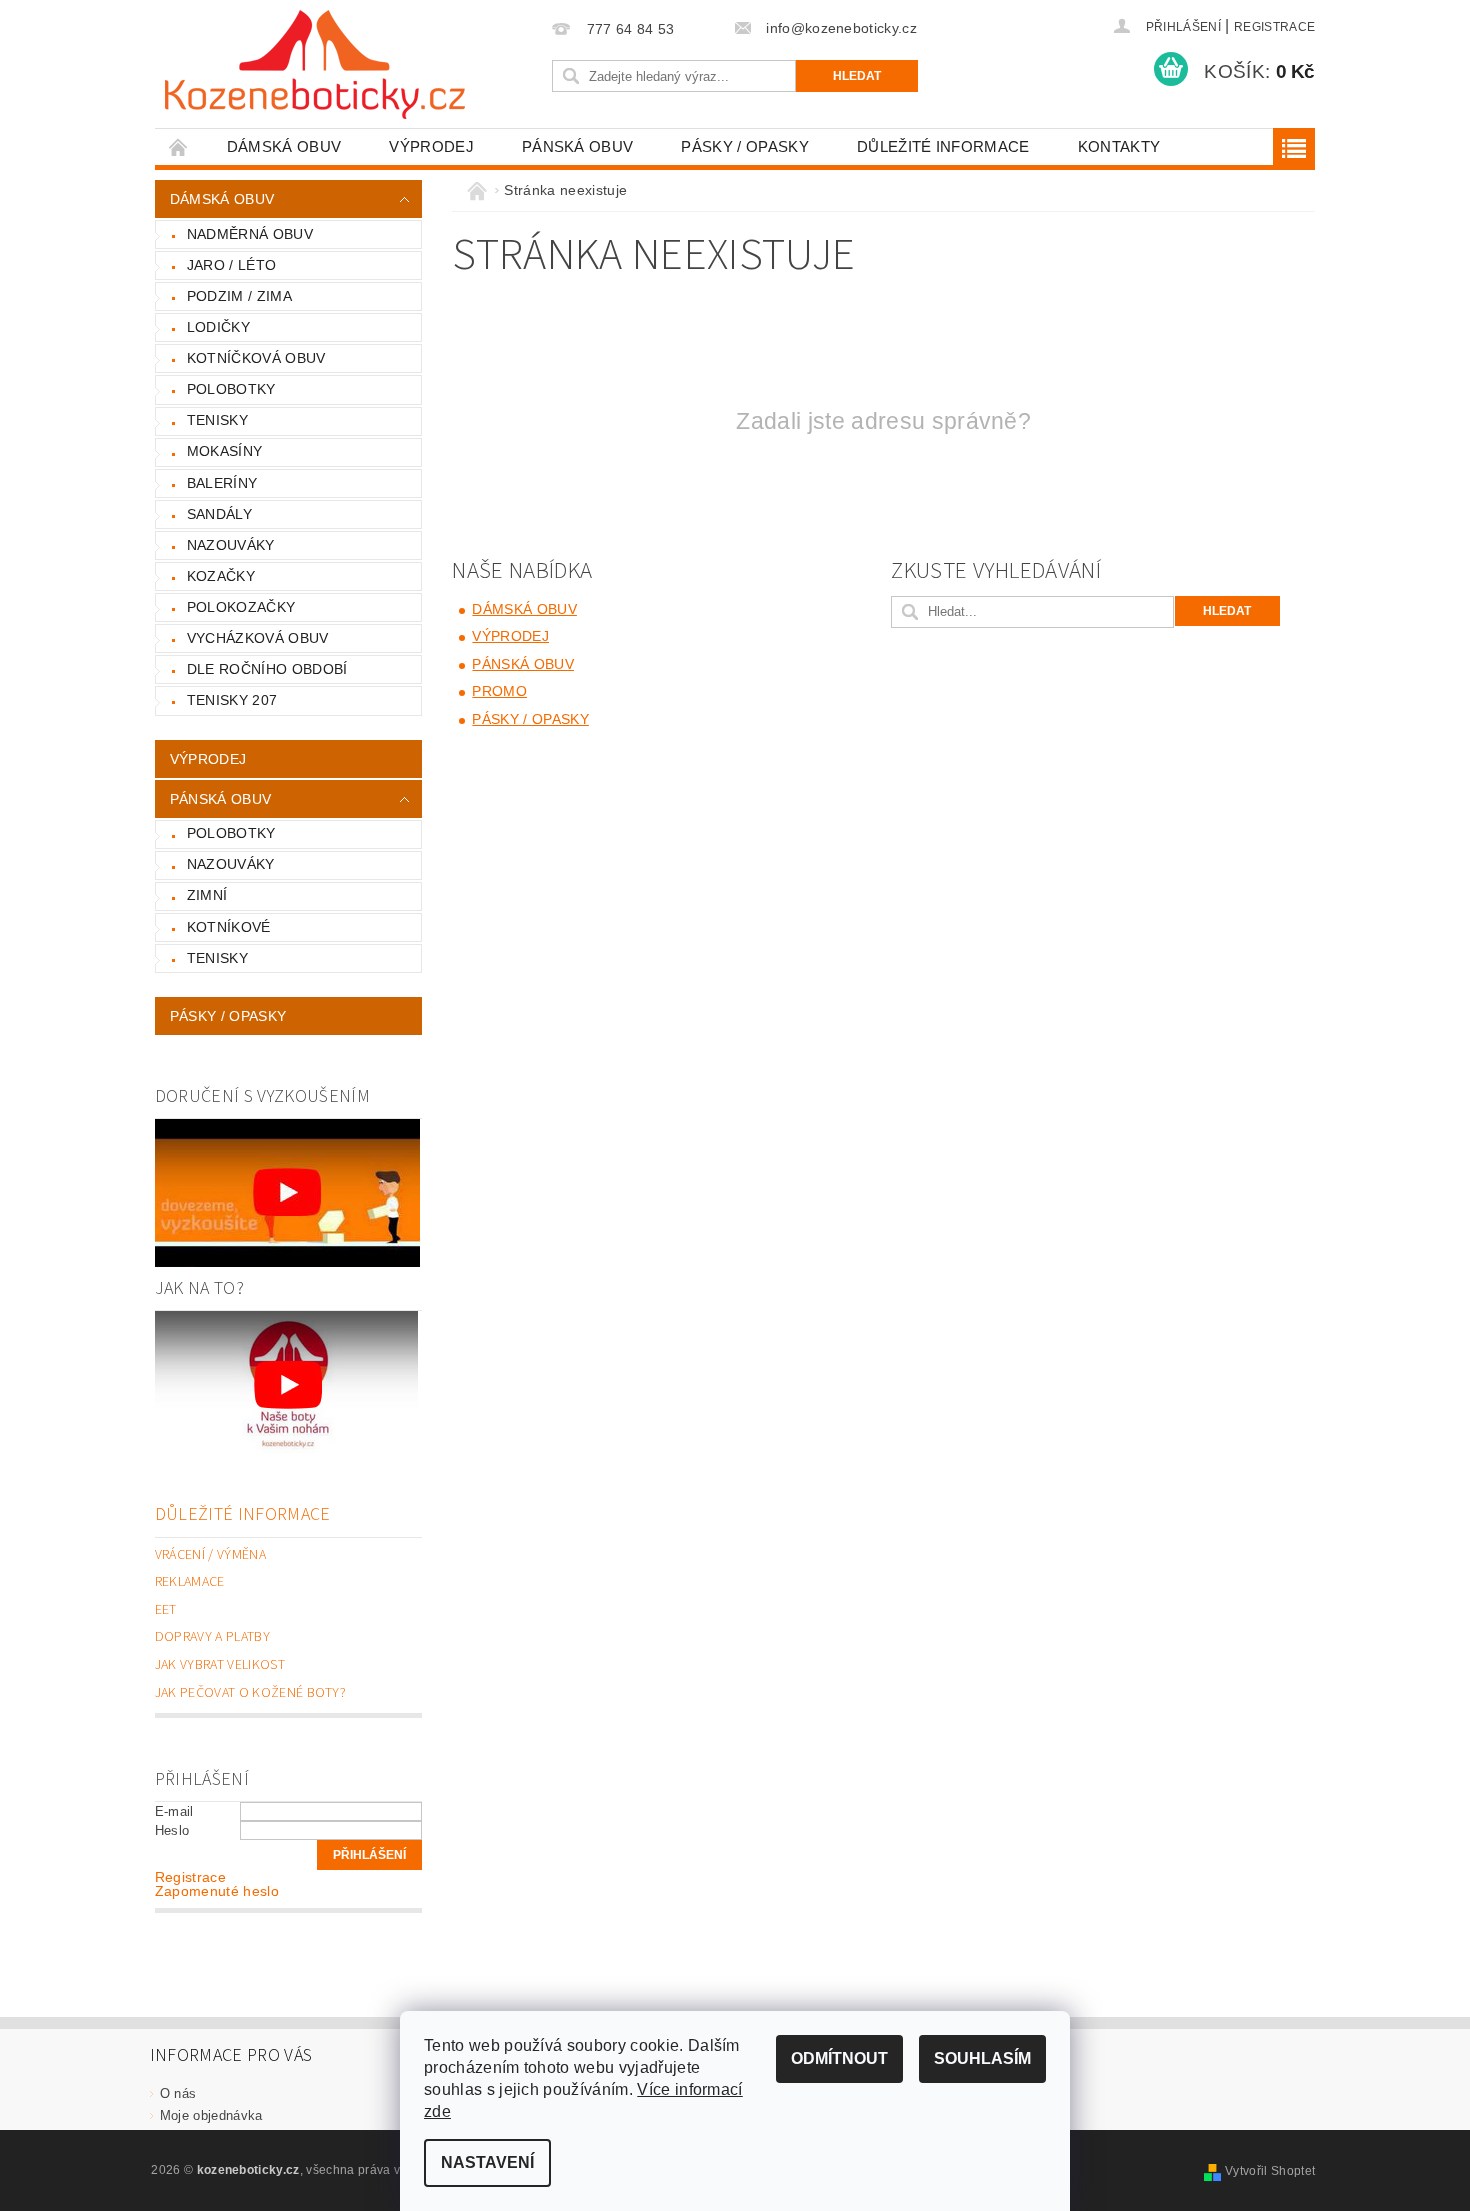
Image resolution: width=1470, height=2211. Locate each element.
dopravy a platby (212, 1637)
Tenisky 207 (232, 700)
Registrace (1274, 27)
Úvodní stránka (179, 146)
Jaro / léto (232, 265)
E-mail (174, 1811)
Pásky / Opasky (744, 146)
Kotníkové (229, 927)
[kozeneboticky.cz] (315, 64)
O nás (178, 2093)
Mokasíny (225, 451)
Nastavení (487, 2162)
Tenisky (217, 420)
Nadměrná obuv (250, 234)
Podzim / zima (239, 296)
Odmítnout (839, 2058)
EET (166, 1610)
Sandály (219, 514)
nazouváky (231, 864)
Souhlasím (982, 2058)
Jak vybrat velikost (220, 1665)
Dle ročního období (267, 669)
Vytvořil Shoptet (1270, 2171)
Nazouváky (231, 545)
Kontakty (1119, 146)
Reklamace (190, 1582)
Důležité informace (943, 146)
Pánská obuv (578, 146)
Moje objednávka (211, 2115)
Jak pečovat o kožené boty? (250, 1693)
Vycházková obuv (258, 638)
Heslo (172, 1830)
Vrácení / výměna (210, 1555)
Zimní (207, 895)
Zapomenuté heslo (217, 1891)
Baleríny (222, 483)
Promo (499, 691)
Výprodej (431, 146)
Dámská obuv (284, 146)
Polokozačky (241, 607)
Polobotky (231, 389)
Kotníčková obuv (256, 358)
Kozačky (221, 576)
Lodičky (218, 327)
